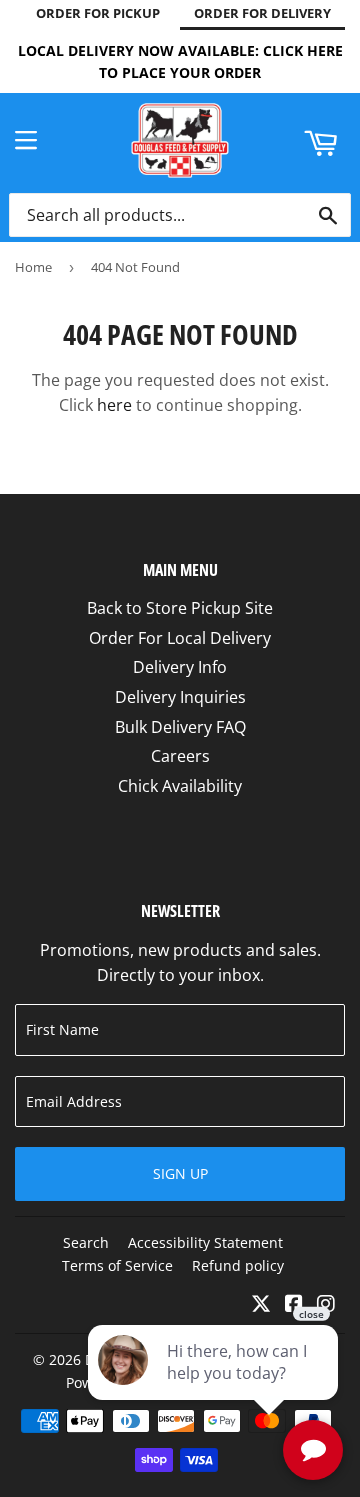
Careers (180, 756)
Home (33, 267)
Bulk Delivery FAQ (180, 727)
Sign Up (180, 1173)
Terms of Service (117, 1265)
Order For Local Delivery (180, 638)
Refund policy (238, 1265)
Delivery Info (180, 667)
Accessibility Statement (205, 1242)
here (114, 405)
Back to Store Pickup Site (180, 608)
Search (86, 1242)
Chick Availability (180, 786)
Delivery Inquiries (180, 697)
